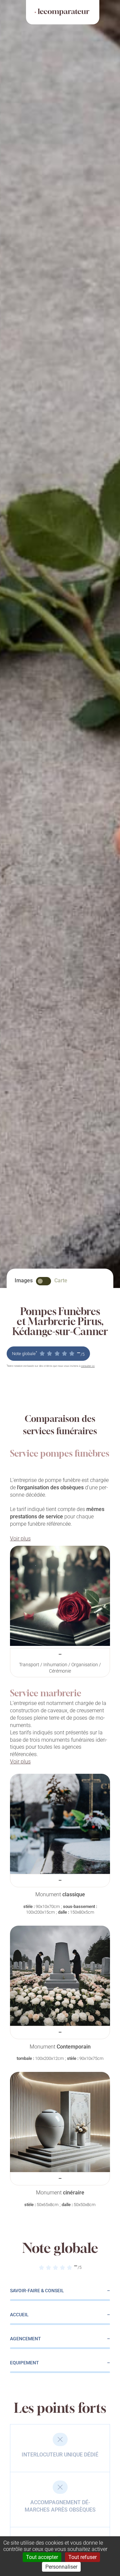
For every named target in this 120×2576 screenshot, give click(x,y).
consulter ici (88, 1366)
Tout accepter (42, 2557)
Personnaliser (61, 2567)
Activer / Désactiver (43, 1281)
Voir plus (20, 1539)
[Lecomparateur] (63, 12)
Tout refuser (82, 2557)
